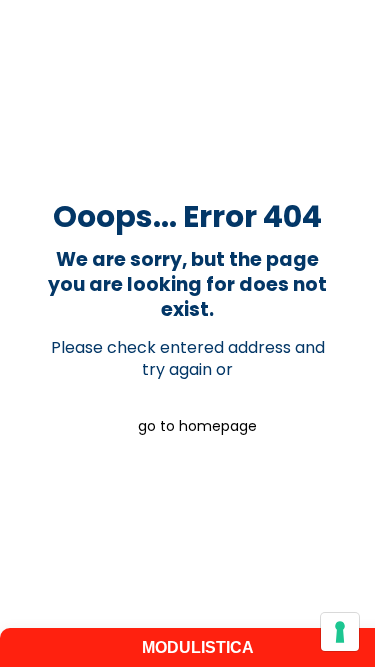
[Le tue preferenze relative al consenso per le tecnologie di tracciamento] (340, 632)
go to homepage (197, 426)
